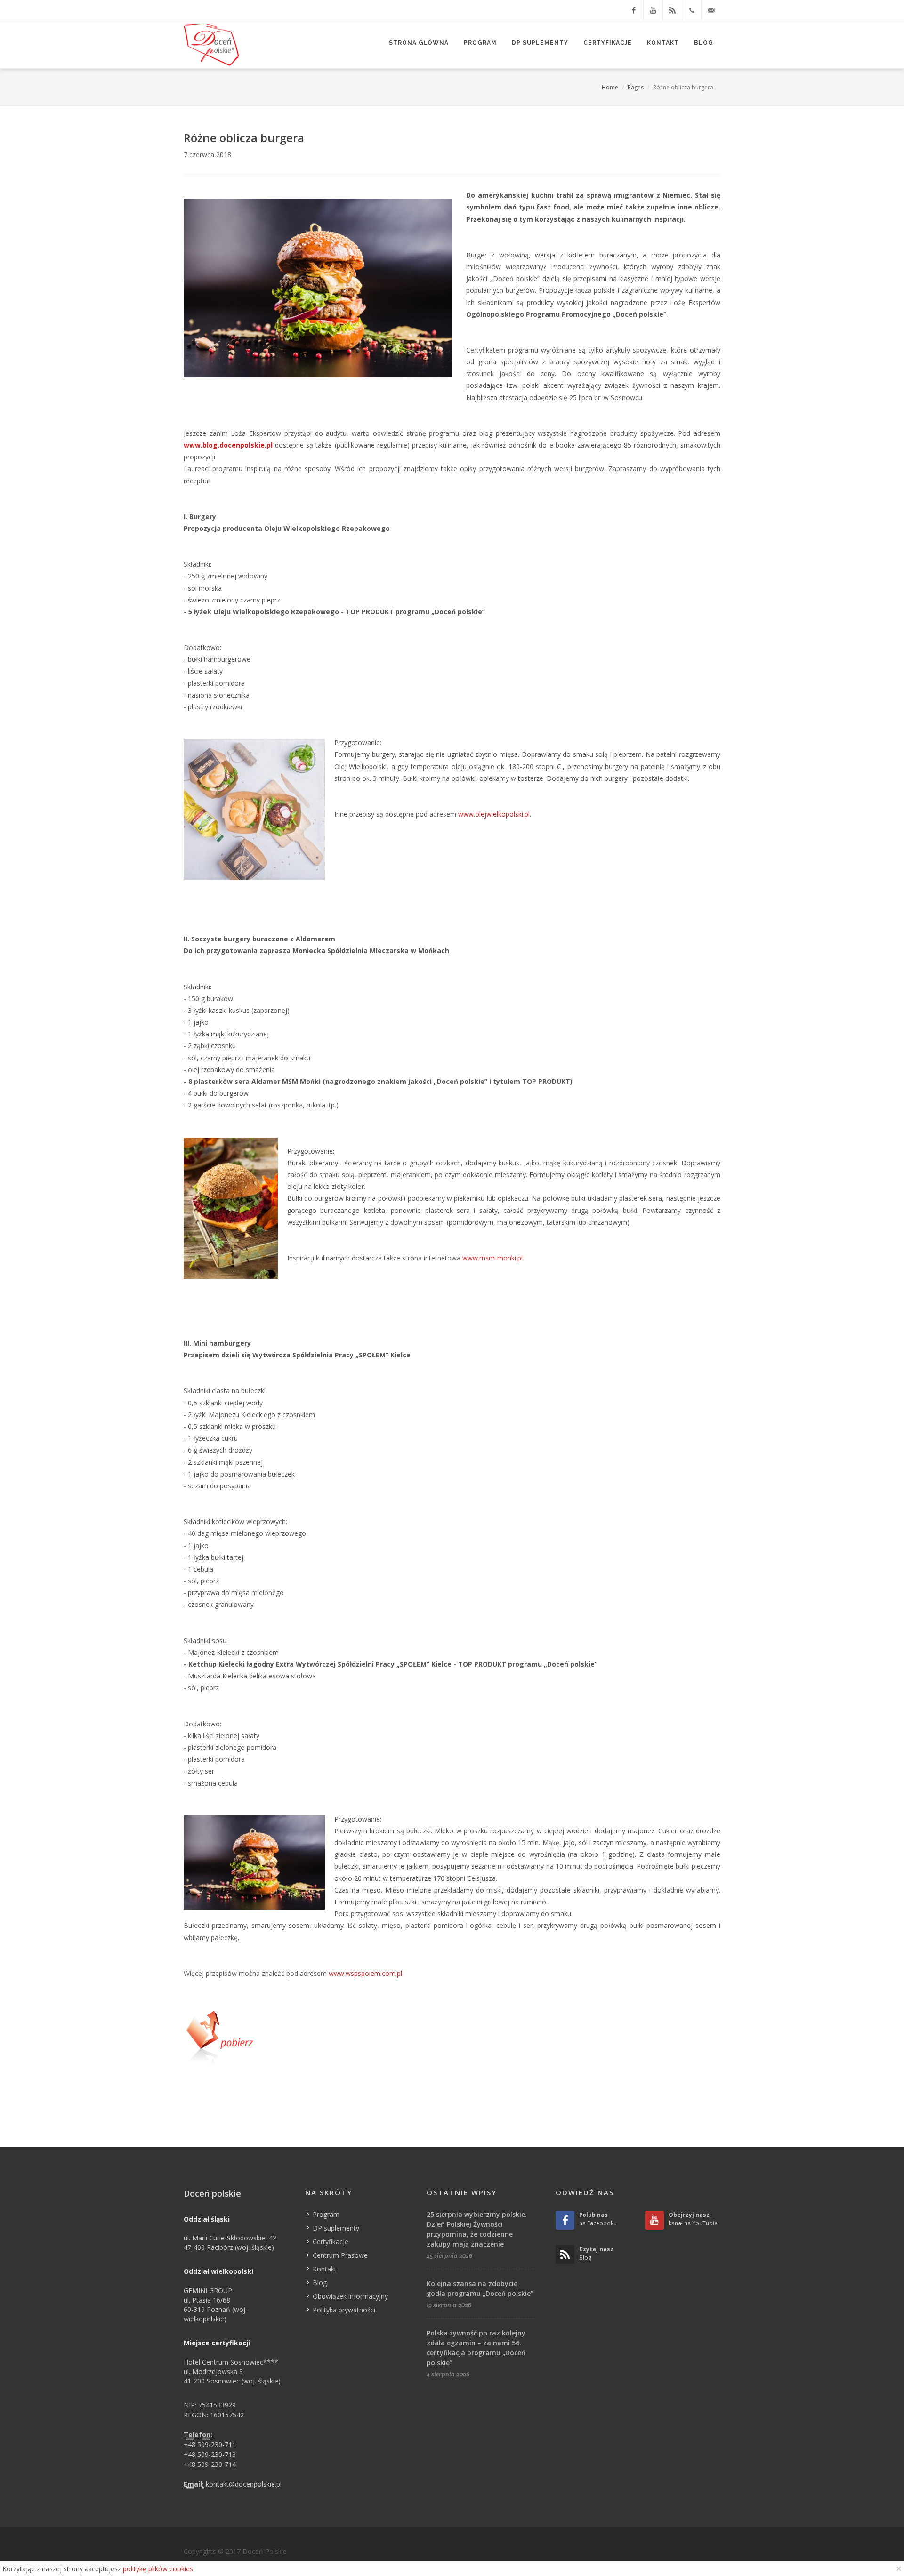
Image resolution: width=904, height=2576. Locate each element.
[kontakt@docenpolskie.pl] (711, 10)
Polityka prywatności (344, 2310)
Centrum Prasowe (340, 2255)
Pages (636, 87)
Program (326, 2214)
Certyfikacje (331, 2242)
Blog (320, 2283)
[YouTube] (653, 10)
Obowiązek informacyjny (350, 2296)
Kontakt (325, 2269)
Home (610, 87)
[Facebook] (634, 10)
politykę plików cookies (158, 2569)
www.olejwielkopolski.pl (494, 814)
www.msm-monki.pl (492, 1258)
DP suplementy (336, 2228)
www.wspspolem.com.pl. (366, 1973)
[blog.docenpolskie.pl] (672, 10)
